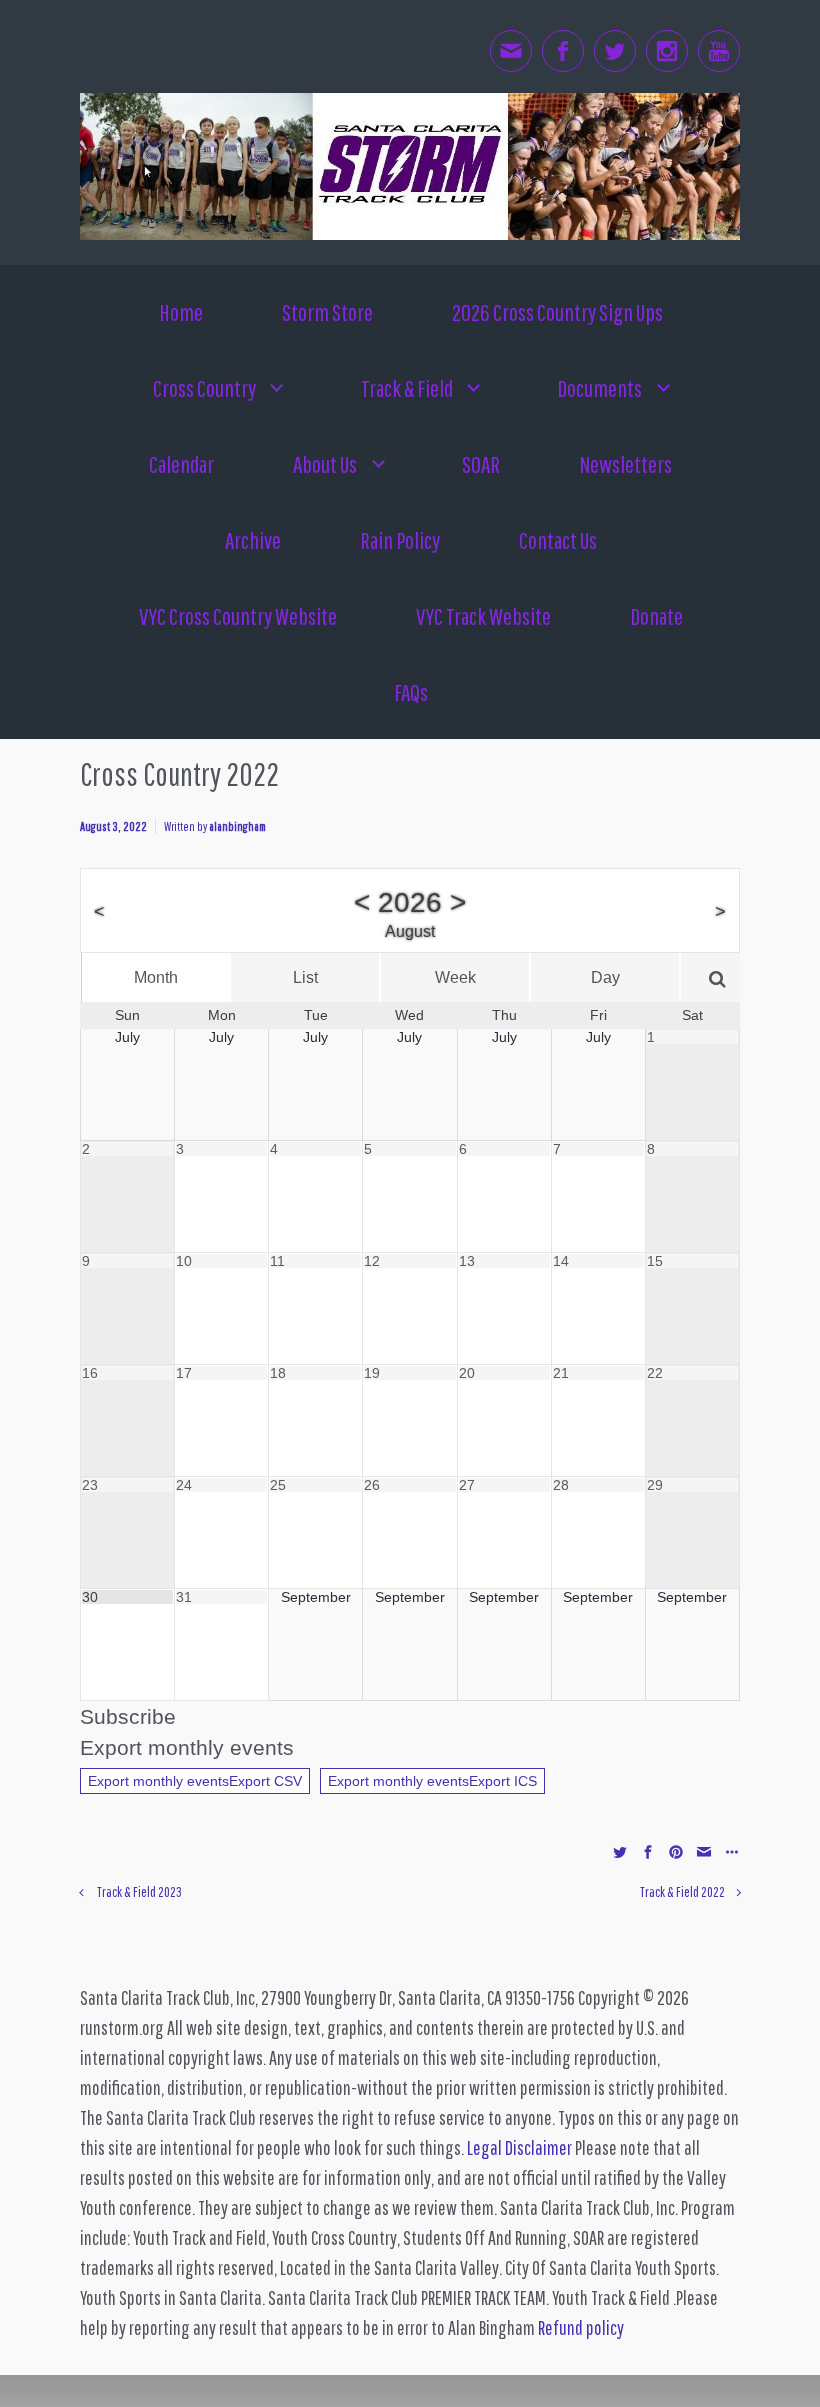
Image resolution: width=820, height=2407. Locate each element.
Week (455, 977)
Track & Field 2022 (682, 1891)
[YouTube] (719, 51)
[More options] (729, 1850)
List (305, 977)
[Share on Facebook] (648, 1850)
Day (605, 977)
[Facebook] (563, 51)
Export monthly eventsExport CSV (195, 1781)
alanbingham (237, 826)
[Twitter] (615, 51)
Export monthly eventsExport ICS (432, 1781)
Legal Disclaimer (519, 2147)
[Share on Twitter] (620, 1850)
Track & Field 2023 (139, 1891)
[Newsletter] (511, 51)
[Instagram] (667, 51)
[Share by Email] (704, 1850)
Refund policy (581, 2327)
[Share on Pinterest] (676, 1850)
